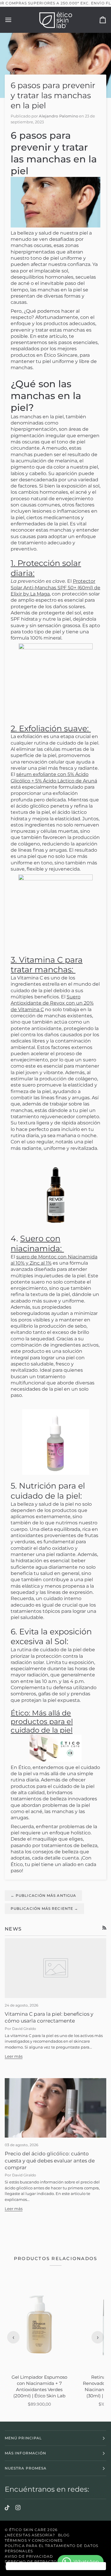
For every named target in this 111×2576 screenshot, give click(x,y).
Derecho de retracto (31, 2562)
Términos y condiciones (34, 2540)
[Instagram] (18, 2508)
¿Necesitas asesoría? (30, 2535)
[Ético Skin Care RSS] (104, 1928)
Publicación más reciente (44, 1908)
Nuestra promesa (26, 2468)
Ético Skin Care (28, 2530)
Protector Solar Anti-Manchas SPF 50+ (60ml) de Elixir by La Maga (55, 587)
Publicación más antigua (43, 1895)
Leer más (14, 2056)
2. (51, 728)
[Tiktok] (7, 2508)
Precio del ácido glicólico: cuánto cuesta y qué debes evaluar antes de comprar (50, 2161)
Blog (64, 2535)
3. (47, 965)
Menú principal (23, 2438)
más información (25, 2453)
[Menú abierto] (14, 20)
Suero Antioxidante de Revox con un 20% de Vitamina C (52, 1003)
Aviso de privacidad (29, 2556)
